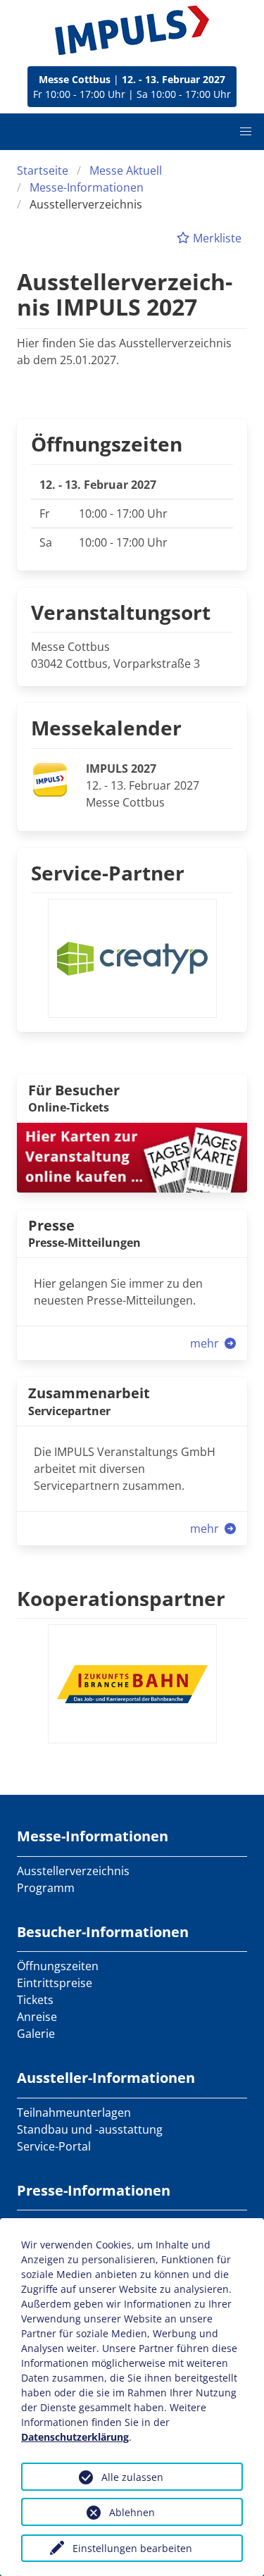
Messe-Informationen (87, 187)
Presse (51, 1225)
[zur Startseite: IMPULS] (132, 30)
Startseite (43, 170)
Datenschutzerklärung (75, 2437)
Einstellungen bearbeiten (132, 2548)
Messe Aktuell (126, 170)
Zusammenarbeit (89, 1393)
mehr (206, 1343)
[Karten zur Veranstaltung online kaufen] (132, 1157)
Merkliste (216, 238)
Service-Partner (108, 873)
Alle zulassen (132, 2477)
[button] (246, 132)
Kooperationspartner (121, 1598)
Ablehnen (132, 2512)
